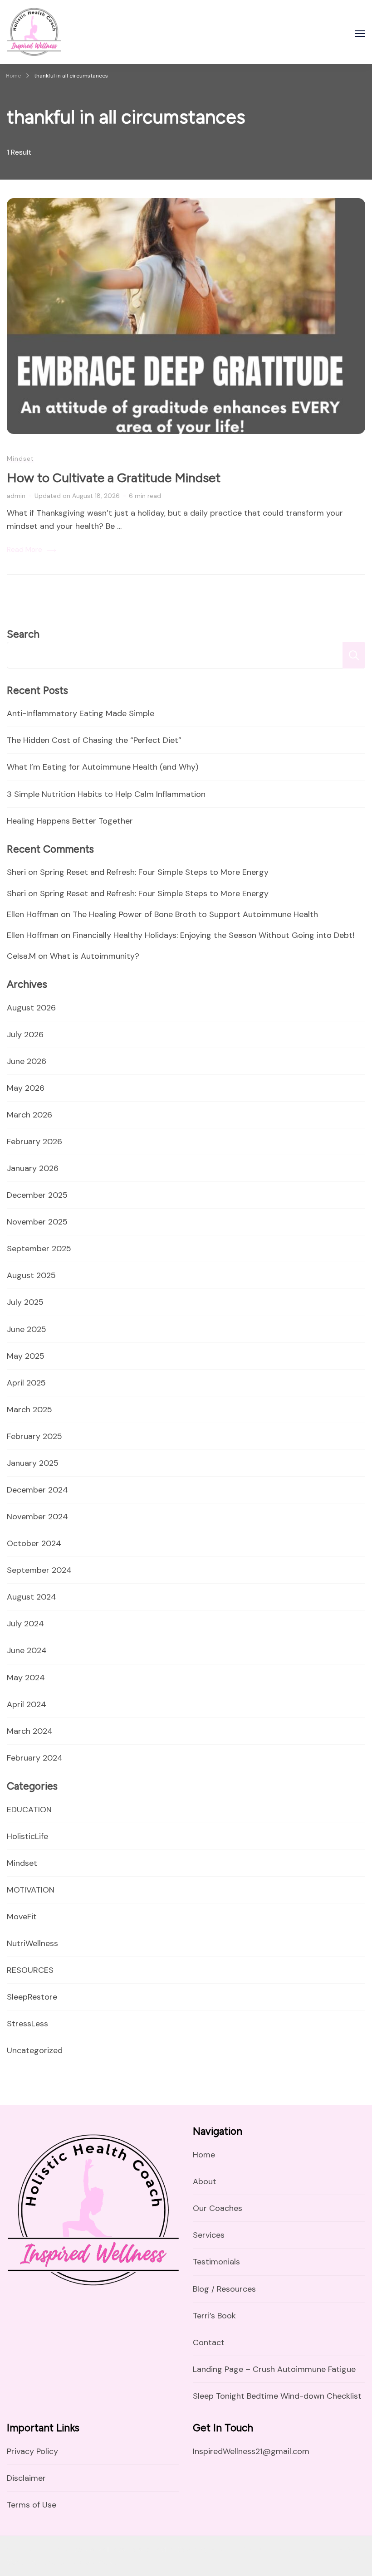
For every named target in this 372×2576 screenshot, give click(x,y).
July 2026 (25, 1034)
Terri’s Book (214, 2316)
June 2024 (27, 1650)
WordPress (97, 2562)
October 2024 (34, 1543)
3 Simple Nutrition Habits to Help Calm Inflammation (106, 794)
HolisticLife (27, 1836)
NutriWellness (32, 1943)
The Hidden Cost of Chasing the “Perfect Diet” (94, 740)
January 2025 (33, 1463)
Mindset (20, 459)
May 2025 (26, 1356)
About (205, 2181)
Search (23, 634)
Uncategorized (35, 2050)
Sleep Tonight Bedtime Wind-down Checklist (277, 2396)
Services (209, 2235)
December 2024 (37, 1490)
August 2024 (32, 1597)
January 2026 (33, 1168)
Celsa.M (21, 956)
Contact (209, 2342)
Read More (24, 549)
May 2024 (26, 1678)
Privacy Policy (32, 2451)
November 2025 (37, 1222)
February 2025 (34, 1436)
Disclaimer (26, 2478)
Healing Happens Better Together (70, 821)
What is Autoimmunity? (95, 956)
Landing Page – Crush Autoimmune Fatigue (274, 2369)
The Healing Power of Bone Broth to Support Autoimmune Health (195, 914)
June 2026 (27, 1061)
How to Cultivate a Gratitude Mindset (114, 478)
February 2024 (35, 1758)
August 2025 (31, 1275)
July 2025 (25, 1302)
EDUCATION (29, 1810)
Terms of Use (32, 2505)
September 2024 (39, 1570)
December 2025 (37, 1195)
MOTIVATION (31, 1890)
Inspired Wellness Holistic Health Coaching (137, 2549)
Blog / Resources (224, 2289)
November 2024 (37, 1517)
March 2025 (29, 1410)
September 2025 (39, 1249)
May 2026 (26, 1088)
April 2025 (26, 1383)
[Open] (360, 34)
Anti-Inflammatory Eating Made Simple (81, 713)
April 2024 (27, 1704)
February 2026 (34, 1142)
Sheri (16, 872)
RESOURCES (30, 1970)
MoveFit (22, 1917)
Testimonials (216, 2262)
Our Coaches (218, 2208)
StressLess (27, 2024)
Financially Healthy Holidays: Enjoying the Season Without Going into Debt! (213, 935)
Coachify (21, 2562)
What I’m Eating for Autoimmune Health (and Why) (103, 767)
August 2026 (31, 1008)
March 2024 (30, 1731)
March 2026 (29, 1115)
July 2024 (25, 1624)
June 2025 (27, 1329)
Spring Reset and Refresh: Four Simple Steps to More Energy (154, 872)
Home (204, 2155)
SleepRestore (32, 1997)
